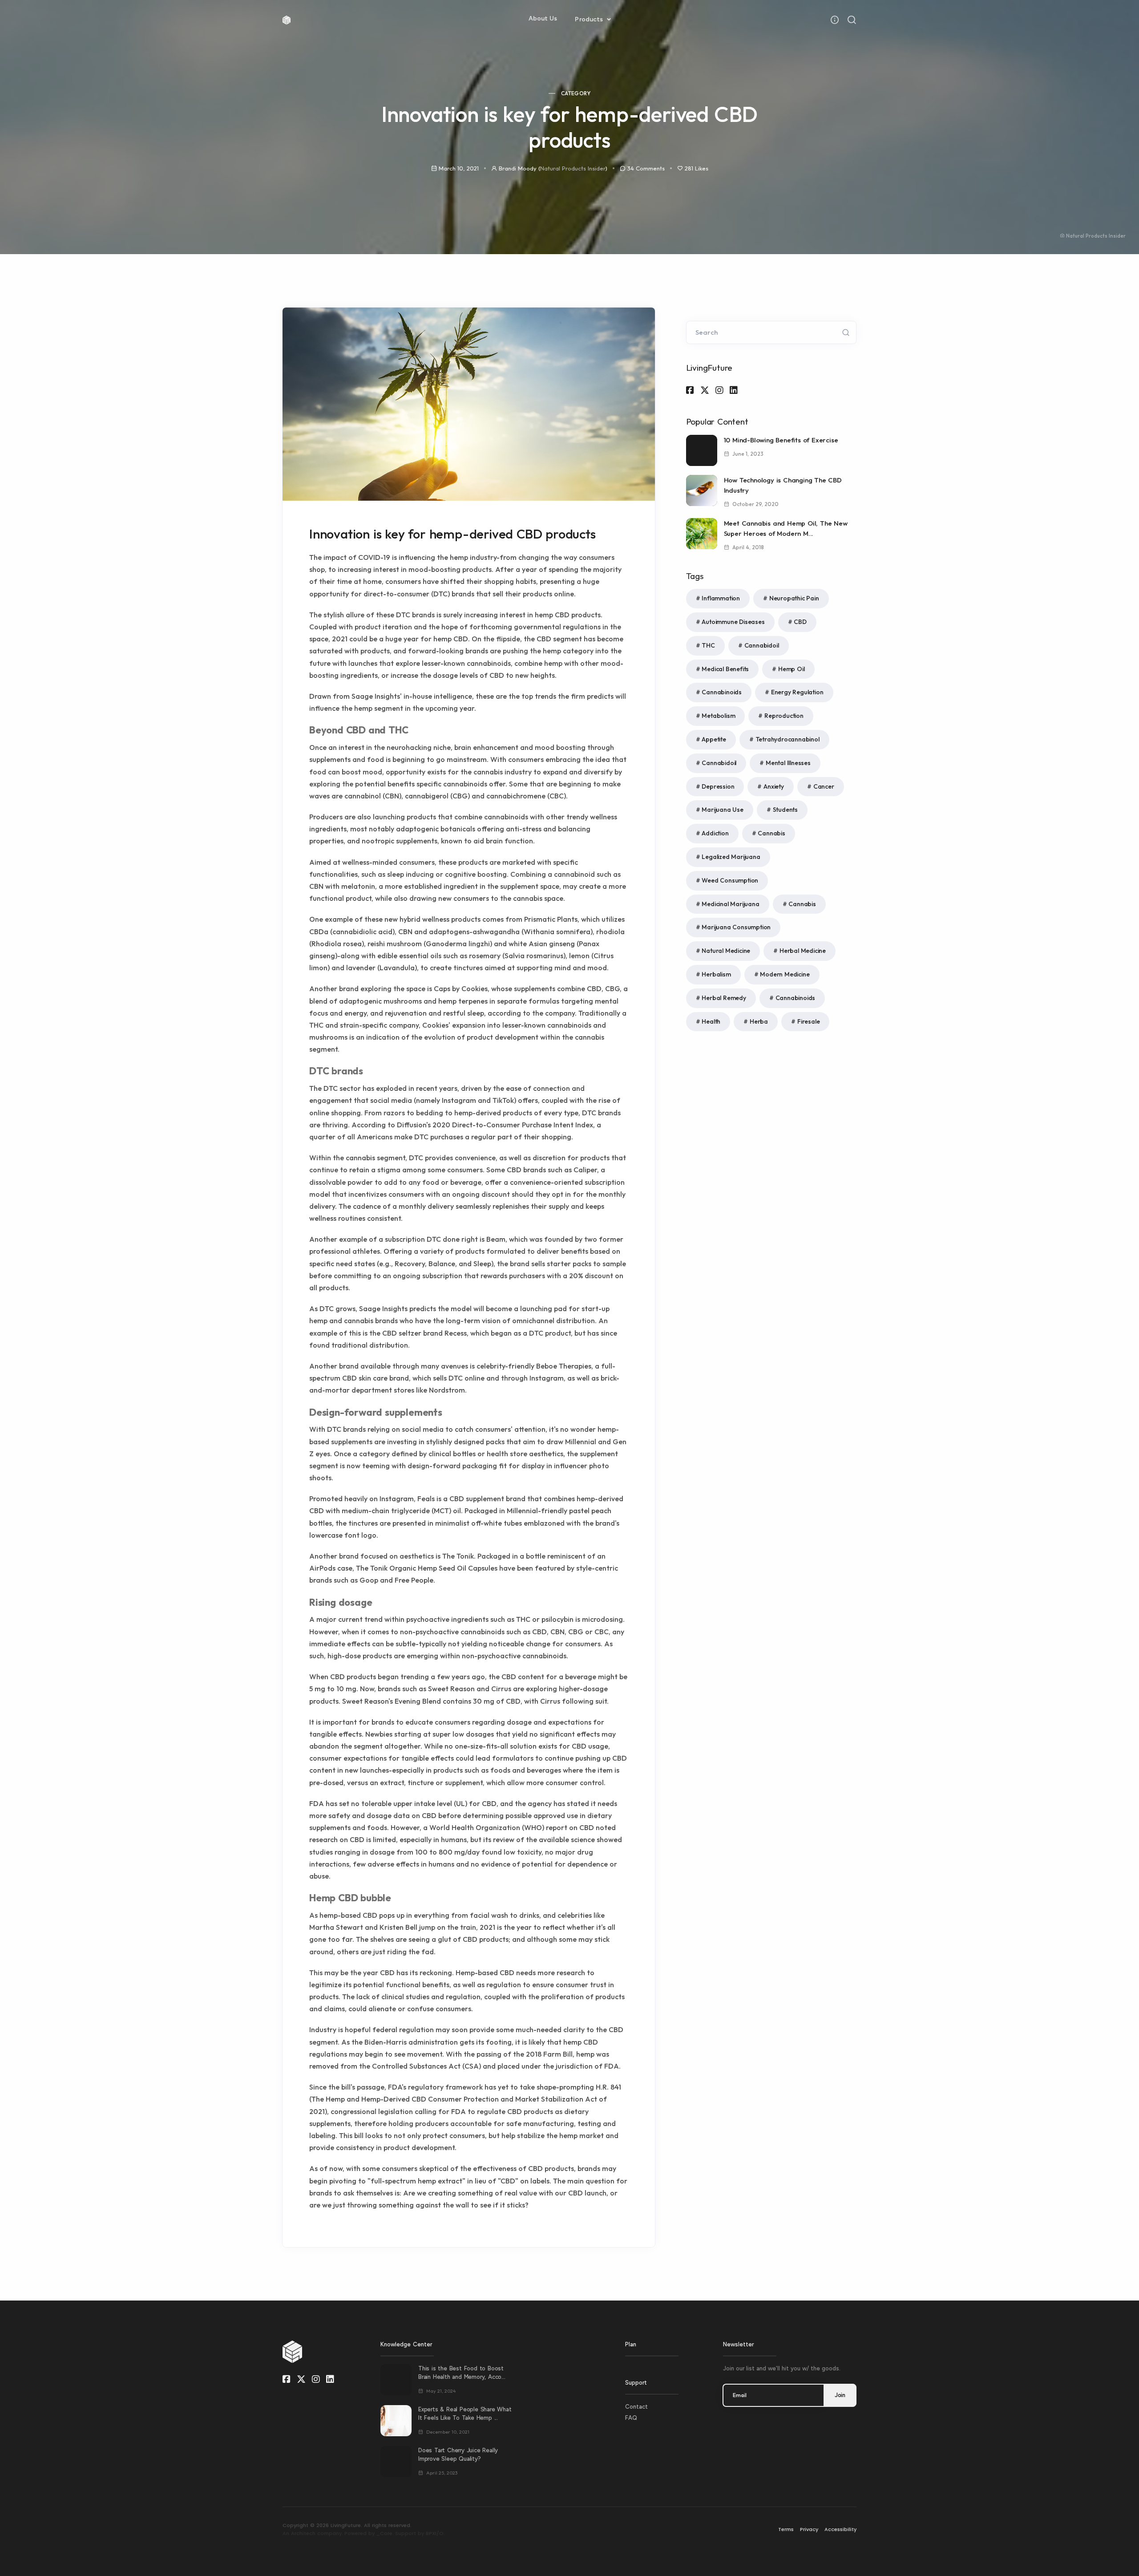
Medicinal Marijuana (730, 904)
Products (590, 19)
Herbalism (716, 974)
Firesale (808, 1021)
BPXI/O (435, 2533)
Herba (759, 1021)
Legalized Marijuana (731, 857)
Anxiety (774, 786)
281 (697, 168)
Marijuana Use (722, 810)
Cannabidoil (762, 645)
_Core (384, 2533)
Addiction (715, 833)
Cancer (824, 786)
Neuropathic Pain (794, 598)
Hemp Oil (791, 669)
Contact (636, 2407)
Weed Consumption (730, 880)
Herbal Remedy (724, 998)
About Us (543, 18)
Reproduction (784, 716)
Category (576, 93)
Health (711, 1021)
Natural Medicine (726, 951)
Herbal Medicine (803, 951)
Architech (303, 2533)
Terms (786, 2529)
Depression (718, 786)
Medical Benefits (725, 669)
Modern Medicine (785, 974)
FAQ (631, 2418)
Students (785, 810)
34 (646, 168)
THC (708, 645)
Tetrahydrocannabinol (788, 739)
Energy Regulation (797, 692)
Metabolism (718, 716)
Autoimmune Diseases (733, 622)
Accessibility (840, 2529)
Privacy (809, 2529)
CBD (800, 622)
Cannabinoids (722, 692)
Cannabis (771, 833)
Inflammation (721, 598)
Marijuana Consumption (736, 927)
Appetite (714, 739)
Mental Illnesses (788, 763)
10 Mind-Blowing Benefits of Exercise (781, 440)
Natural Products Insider (573, 168)
